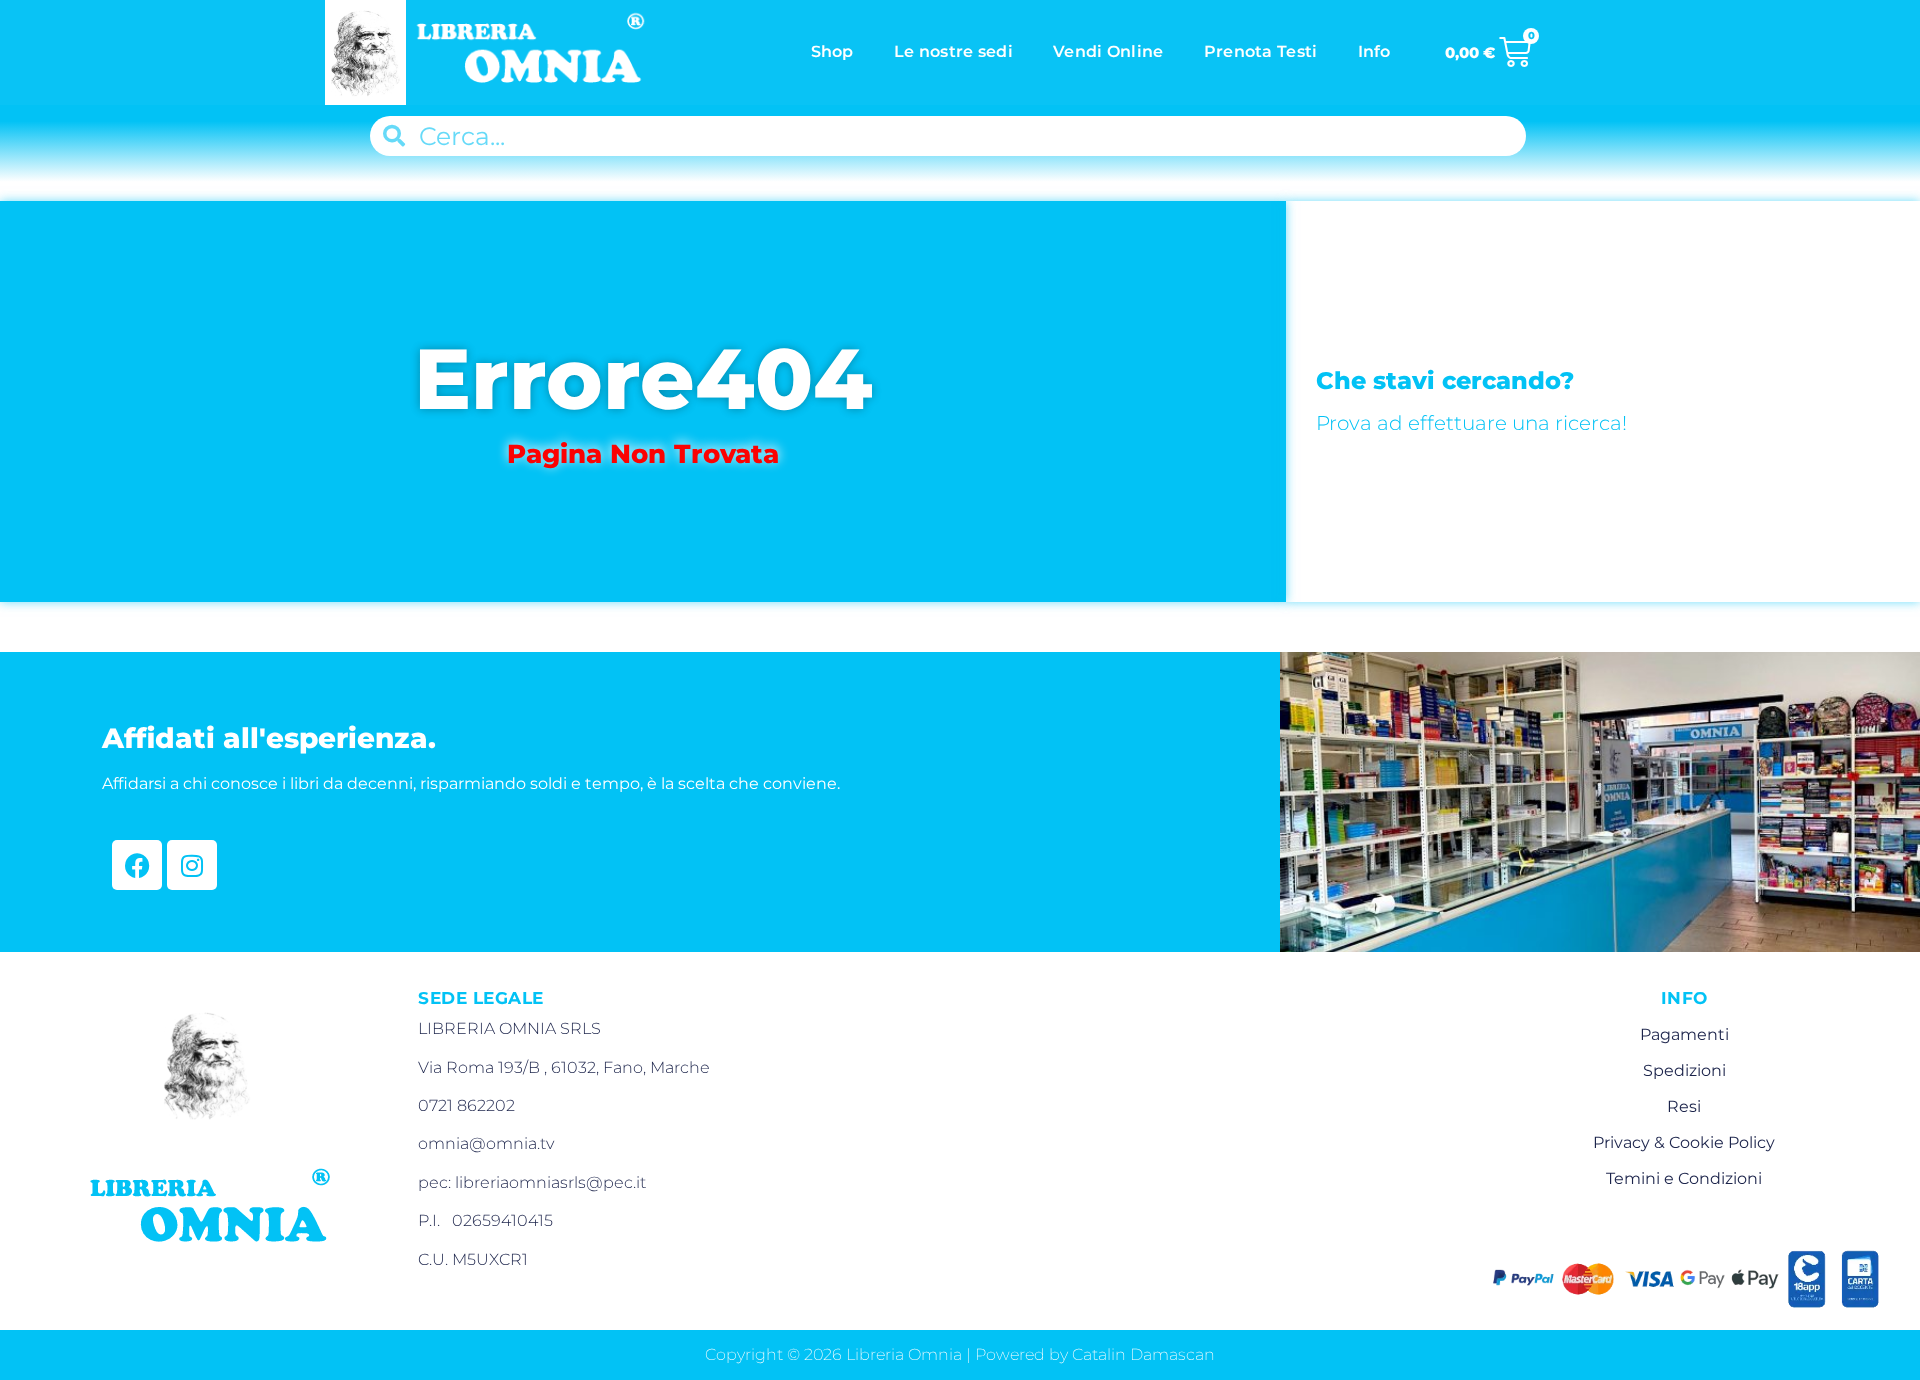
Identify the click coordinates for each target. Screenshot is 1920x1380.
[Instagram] (192, 865)
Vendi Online (1108, 51)
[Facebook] (137, 865)
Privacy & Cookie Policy (1684, 1142)
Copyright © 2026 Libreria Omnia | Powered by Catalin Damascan (960, 1354)
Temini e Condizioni (1684, 1178)
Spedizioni (1684, 1070)
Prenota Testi (1261, 51)
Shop (832, 51)
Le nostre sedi (953, 51)
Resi (1684, 1106)
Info (1374, 51)
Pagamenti (1684, 1034)
